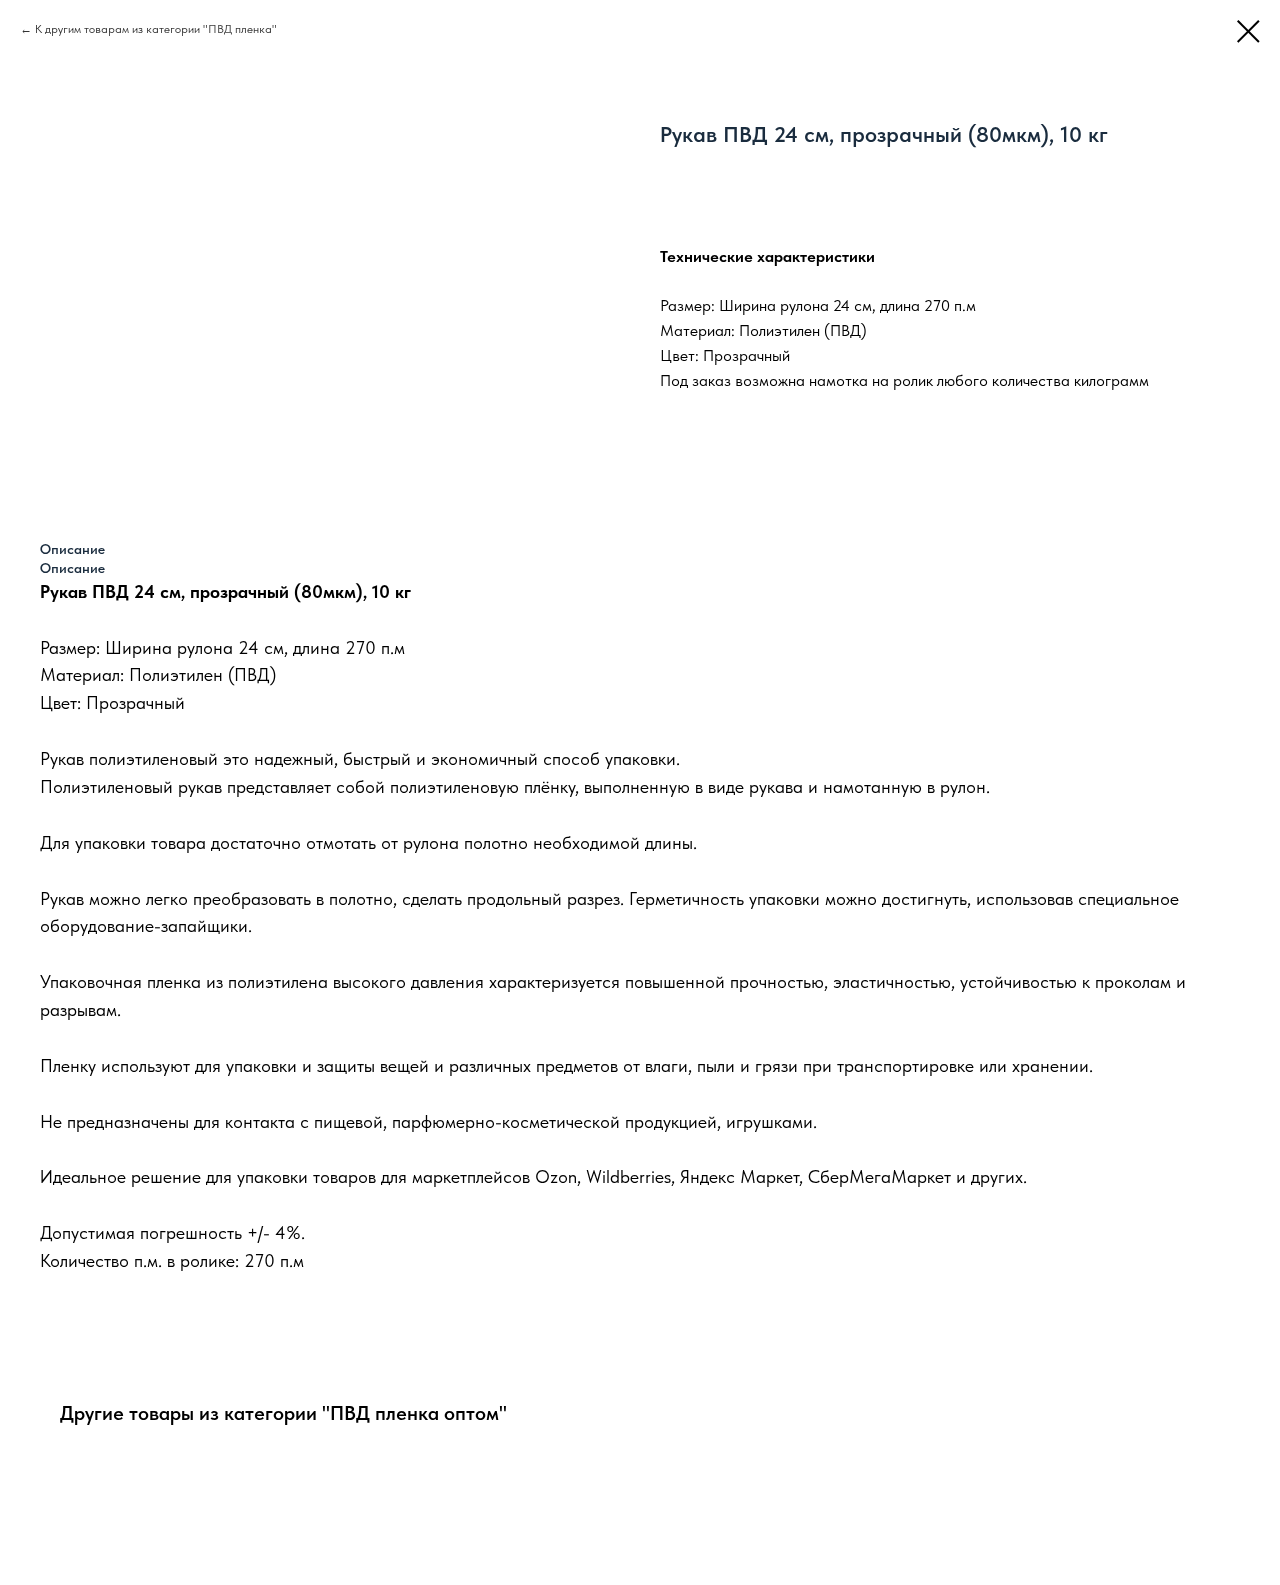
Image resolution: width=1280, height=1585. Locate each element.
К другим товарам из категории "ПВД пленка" (156, 29)
